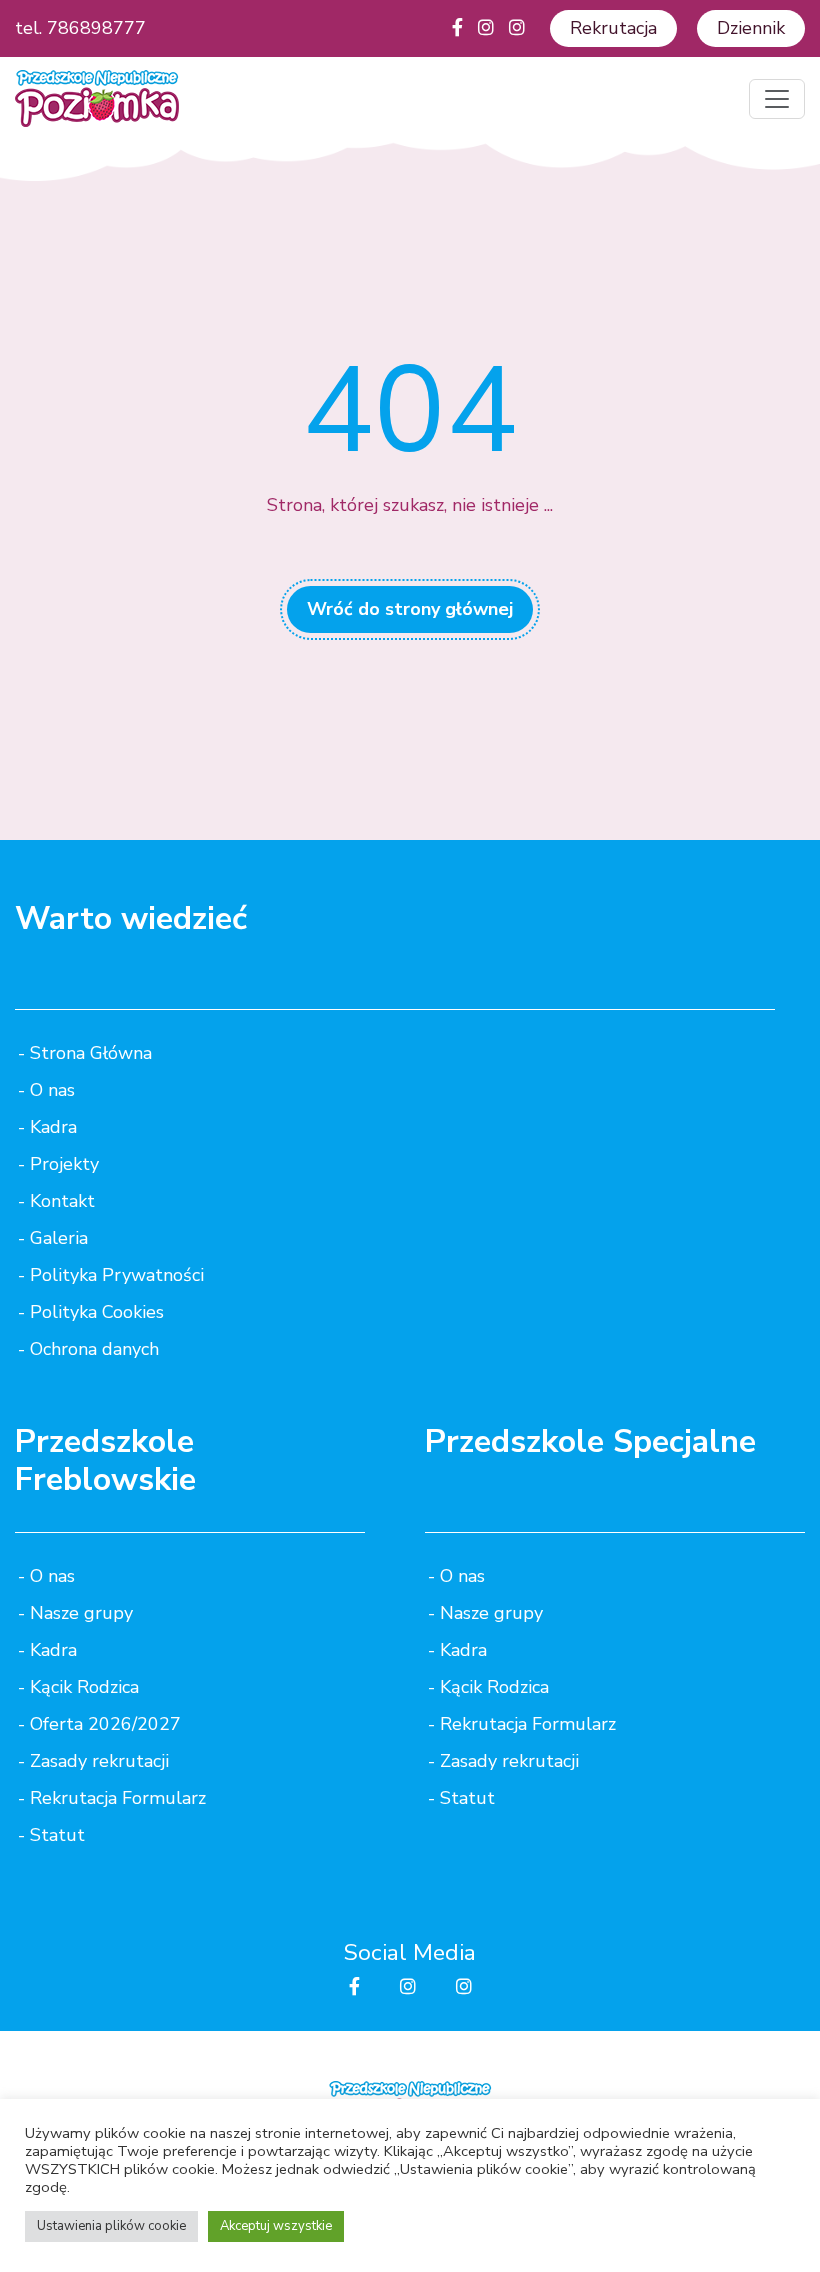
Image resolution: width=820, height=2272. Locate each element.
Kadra (53, 1127)
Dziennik (751, 28)
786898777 (96, 28)
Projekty (64, 1164)
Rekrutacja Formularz (118, 1798)
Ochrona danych (94, 1349)
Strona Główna (91, 1053)
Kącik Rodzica (84, 1687)
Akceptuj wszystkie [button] (276, 2226)
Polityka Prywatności (117, 1275)
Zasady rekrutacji (99, 1761)
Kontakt (62, 1201)
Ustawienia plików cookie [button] (111, 2226)
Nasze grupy (81, 1613)
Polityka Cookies (97, 1312)
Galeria (59, 1238)
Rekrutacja (613, 28)
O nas (52, 1090)
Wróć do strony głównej (410, 609)
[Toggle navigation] (777, 99)
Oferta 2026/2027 (105, 1724)
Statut (57, 1835)
